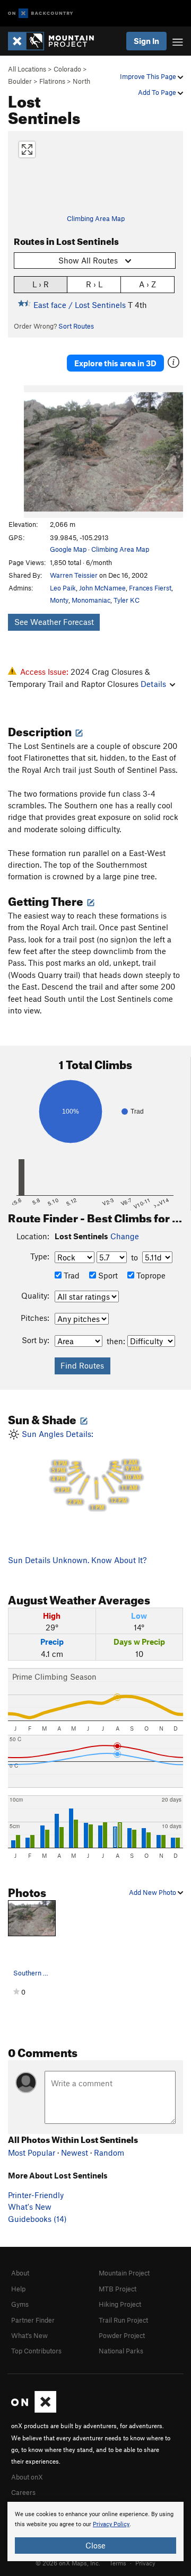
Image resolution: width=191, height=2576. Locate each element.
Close (95, 2545)
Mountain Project (124, 2273)
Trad (71, 1275)
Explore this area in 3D (115, 363)
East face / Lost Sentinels (80, 305)
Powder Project (122, 2335)
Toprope (150, 1275)
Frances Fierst (150, 588)
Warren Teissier (74, 575)
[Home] (56, 41)
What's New (30, 2207)
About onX (27, 2477)
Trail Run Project (123, 2320)
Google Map (68, 549)
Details (153, 684)
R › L (94, 284)
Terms (118, 2563)
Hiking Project (120, 2304)
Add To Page (158, 92)
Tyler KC (127, 600)
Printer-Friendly (36, 2195)
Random (109, 2152)
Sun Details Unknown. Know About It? (77, 1560)
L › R (41, 284)
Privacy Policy (111, 2524)
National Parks (121, 2351)
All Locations (27, 69)
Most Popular (32, 2152)
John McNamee (102, 588)
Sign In (146, 41)
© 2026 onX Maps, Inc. (68, 2563)
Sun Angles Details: (80, 1470)
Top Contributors (36, 2351)
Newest (75, 2152)
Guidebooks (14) (37, 2219)
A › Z (147, 284)
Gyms (20, 2304)
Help (18, 2289)
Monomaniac (91, 600)
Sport (107, 1275)
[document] (95, 2531)
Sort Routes (76, 326)
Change (125, 1236)
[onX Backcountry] (41, 14)
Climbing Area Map (96, 218)
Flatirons (52, 81)
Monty (59, 600)
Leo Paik (63, 588)
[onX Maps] (34, 2410)
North (81, 81)
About (20, 2273)
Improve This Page (149, 76)
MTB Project (118, 2289)
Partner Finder (33, 2320)
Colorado (67, 69)
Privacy (145, 2563)
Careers (23, 2492)
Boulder (20, 81)
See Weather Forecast (54, 622)
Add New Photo (153, 1892)
